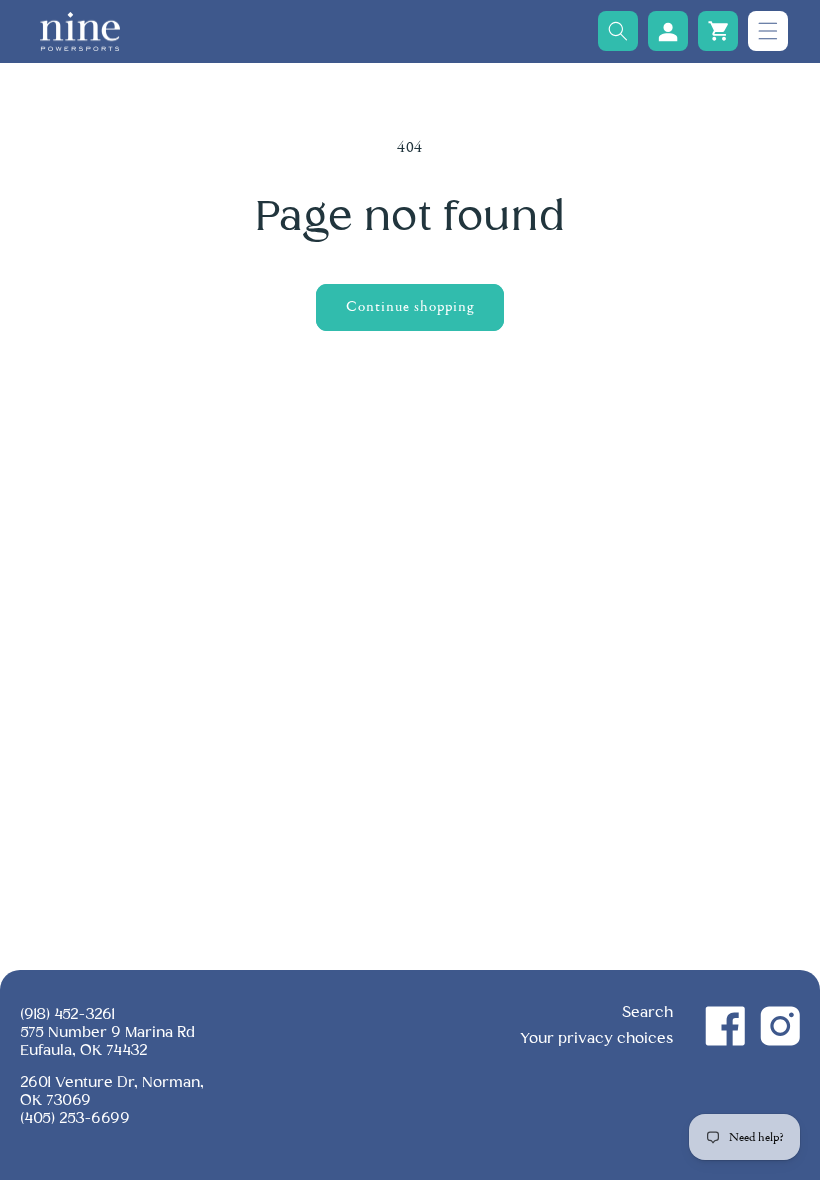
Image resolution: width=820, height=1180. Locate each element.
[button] (618, 31)
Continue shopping (410, 306)
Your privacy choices (596, 1038)
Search (647, 1012)
